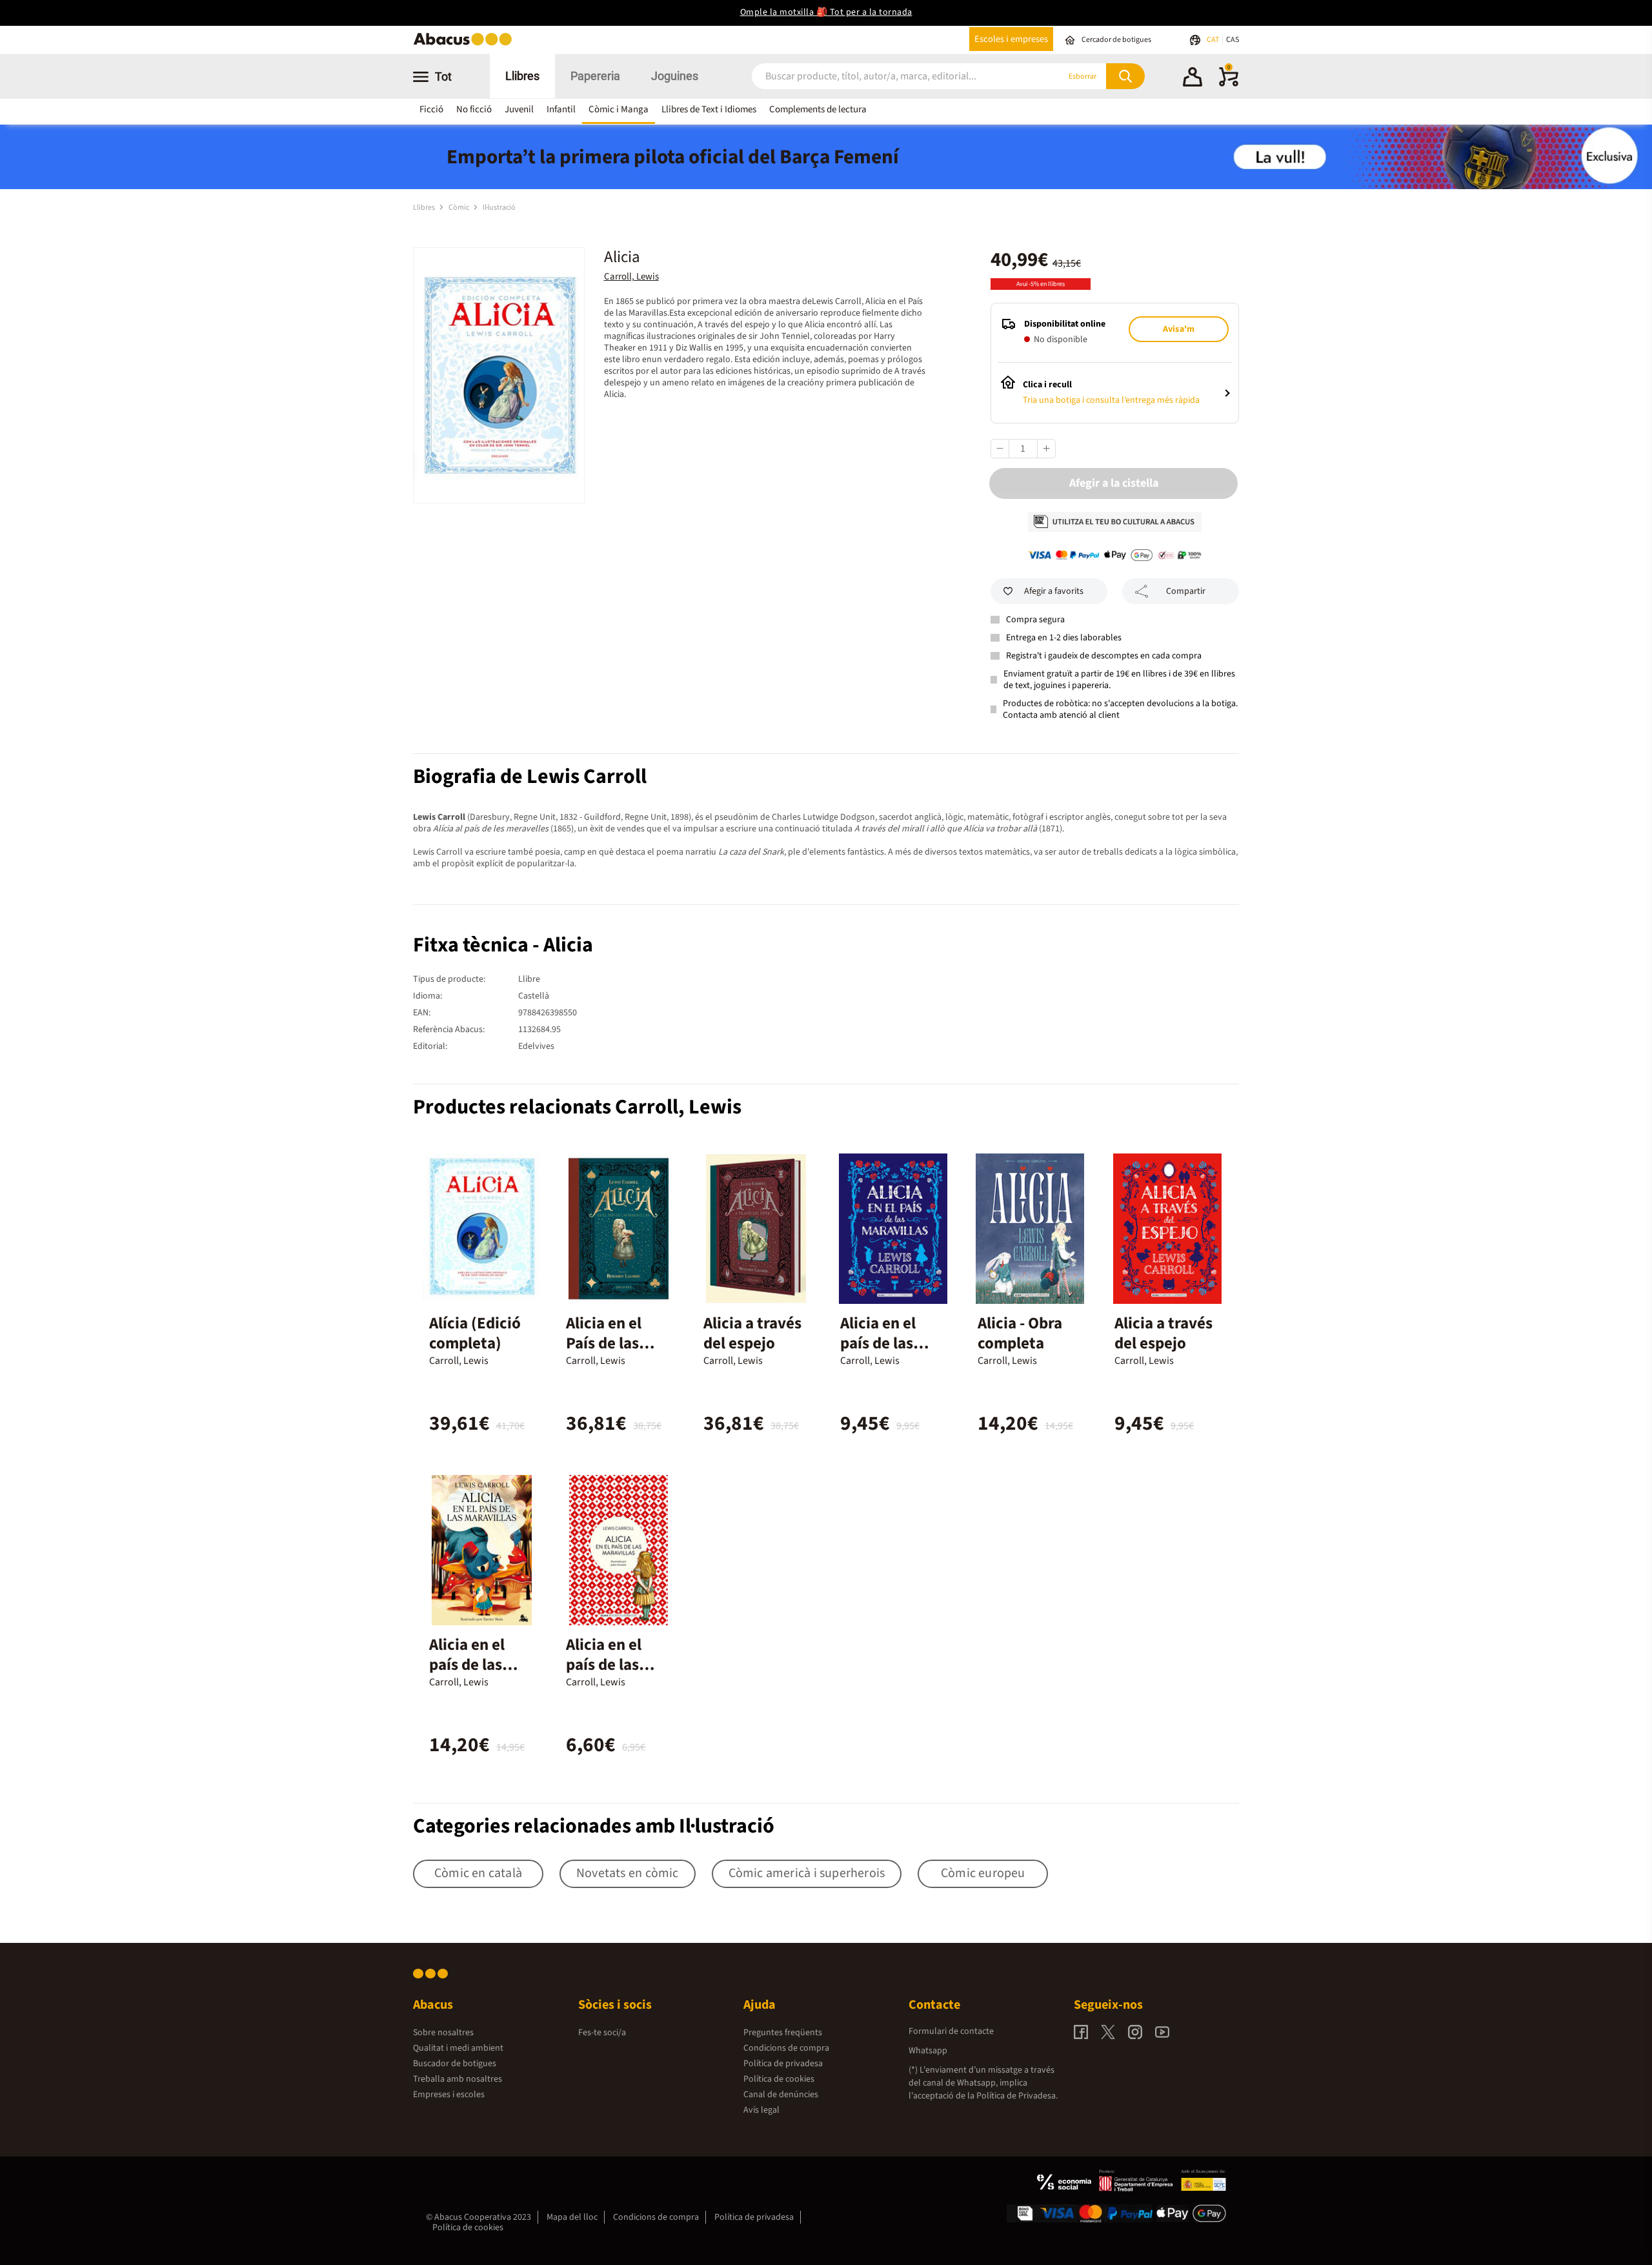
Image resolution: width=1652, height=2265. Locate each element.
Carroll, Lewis (631, 277)
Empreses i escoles (449, 2095)
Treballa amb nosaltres (458, 2079)
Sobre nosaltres (443, 2033)
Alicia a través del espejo (752, 1333)
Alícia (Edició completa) (475, 1333)
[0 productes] (1229, 84)
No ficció (474, 109)
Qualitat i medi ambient (458, 2048)
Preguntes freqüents (783, 2033)
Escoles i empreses (1011, 39)
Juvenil (519, 109)
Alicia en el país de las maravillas (878, 1343)
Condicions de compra (786, 2048)
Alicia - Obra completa (1020, 1333)
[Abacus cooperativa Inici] (466, 44)
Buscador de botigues (455, 2064)
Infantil (561, 109)
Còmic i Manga (619, 109)
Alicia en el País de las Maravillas (604, 1343)
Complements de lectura (818, 109)
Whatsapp (928, 2051)
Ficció (431, 109)
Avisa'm (1179, 329)
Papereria (595, 76)
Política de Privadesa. (1017, 2096)
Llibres (522, 76)
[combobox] (890, 76)
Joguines (675, 76)
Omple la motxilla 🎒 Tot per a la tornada (826, 12)
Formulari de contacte (951, 2031)
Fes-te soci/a (602, 2033)
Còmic (459, 208)
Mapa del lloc (572, 2217)
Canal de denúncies (781, 2095)
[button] (1193, 79)
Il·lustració (499, 208)
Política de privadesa (783, 2064)
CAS (1233, 40)
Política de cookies (779, 2079)
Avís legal (761, 2110)
